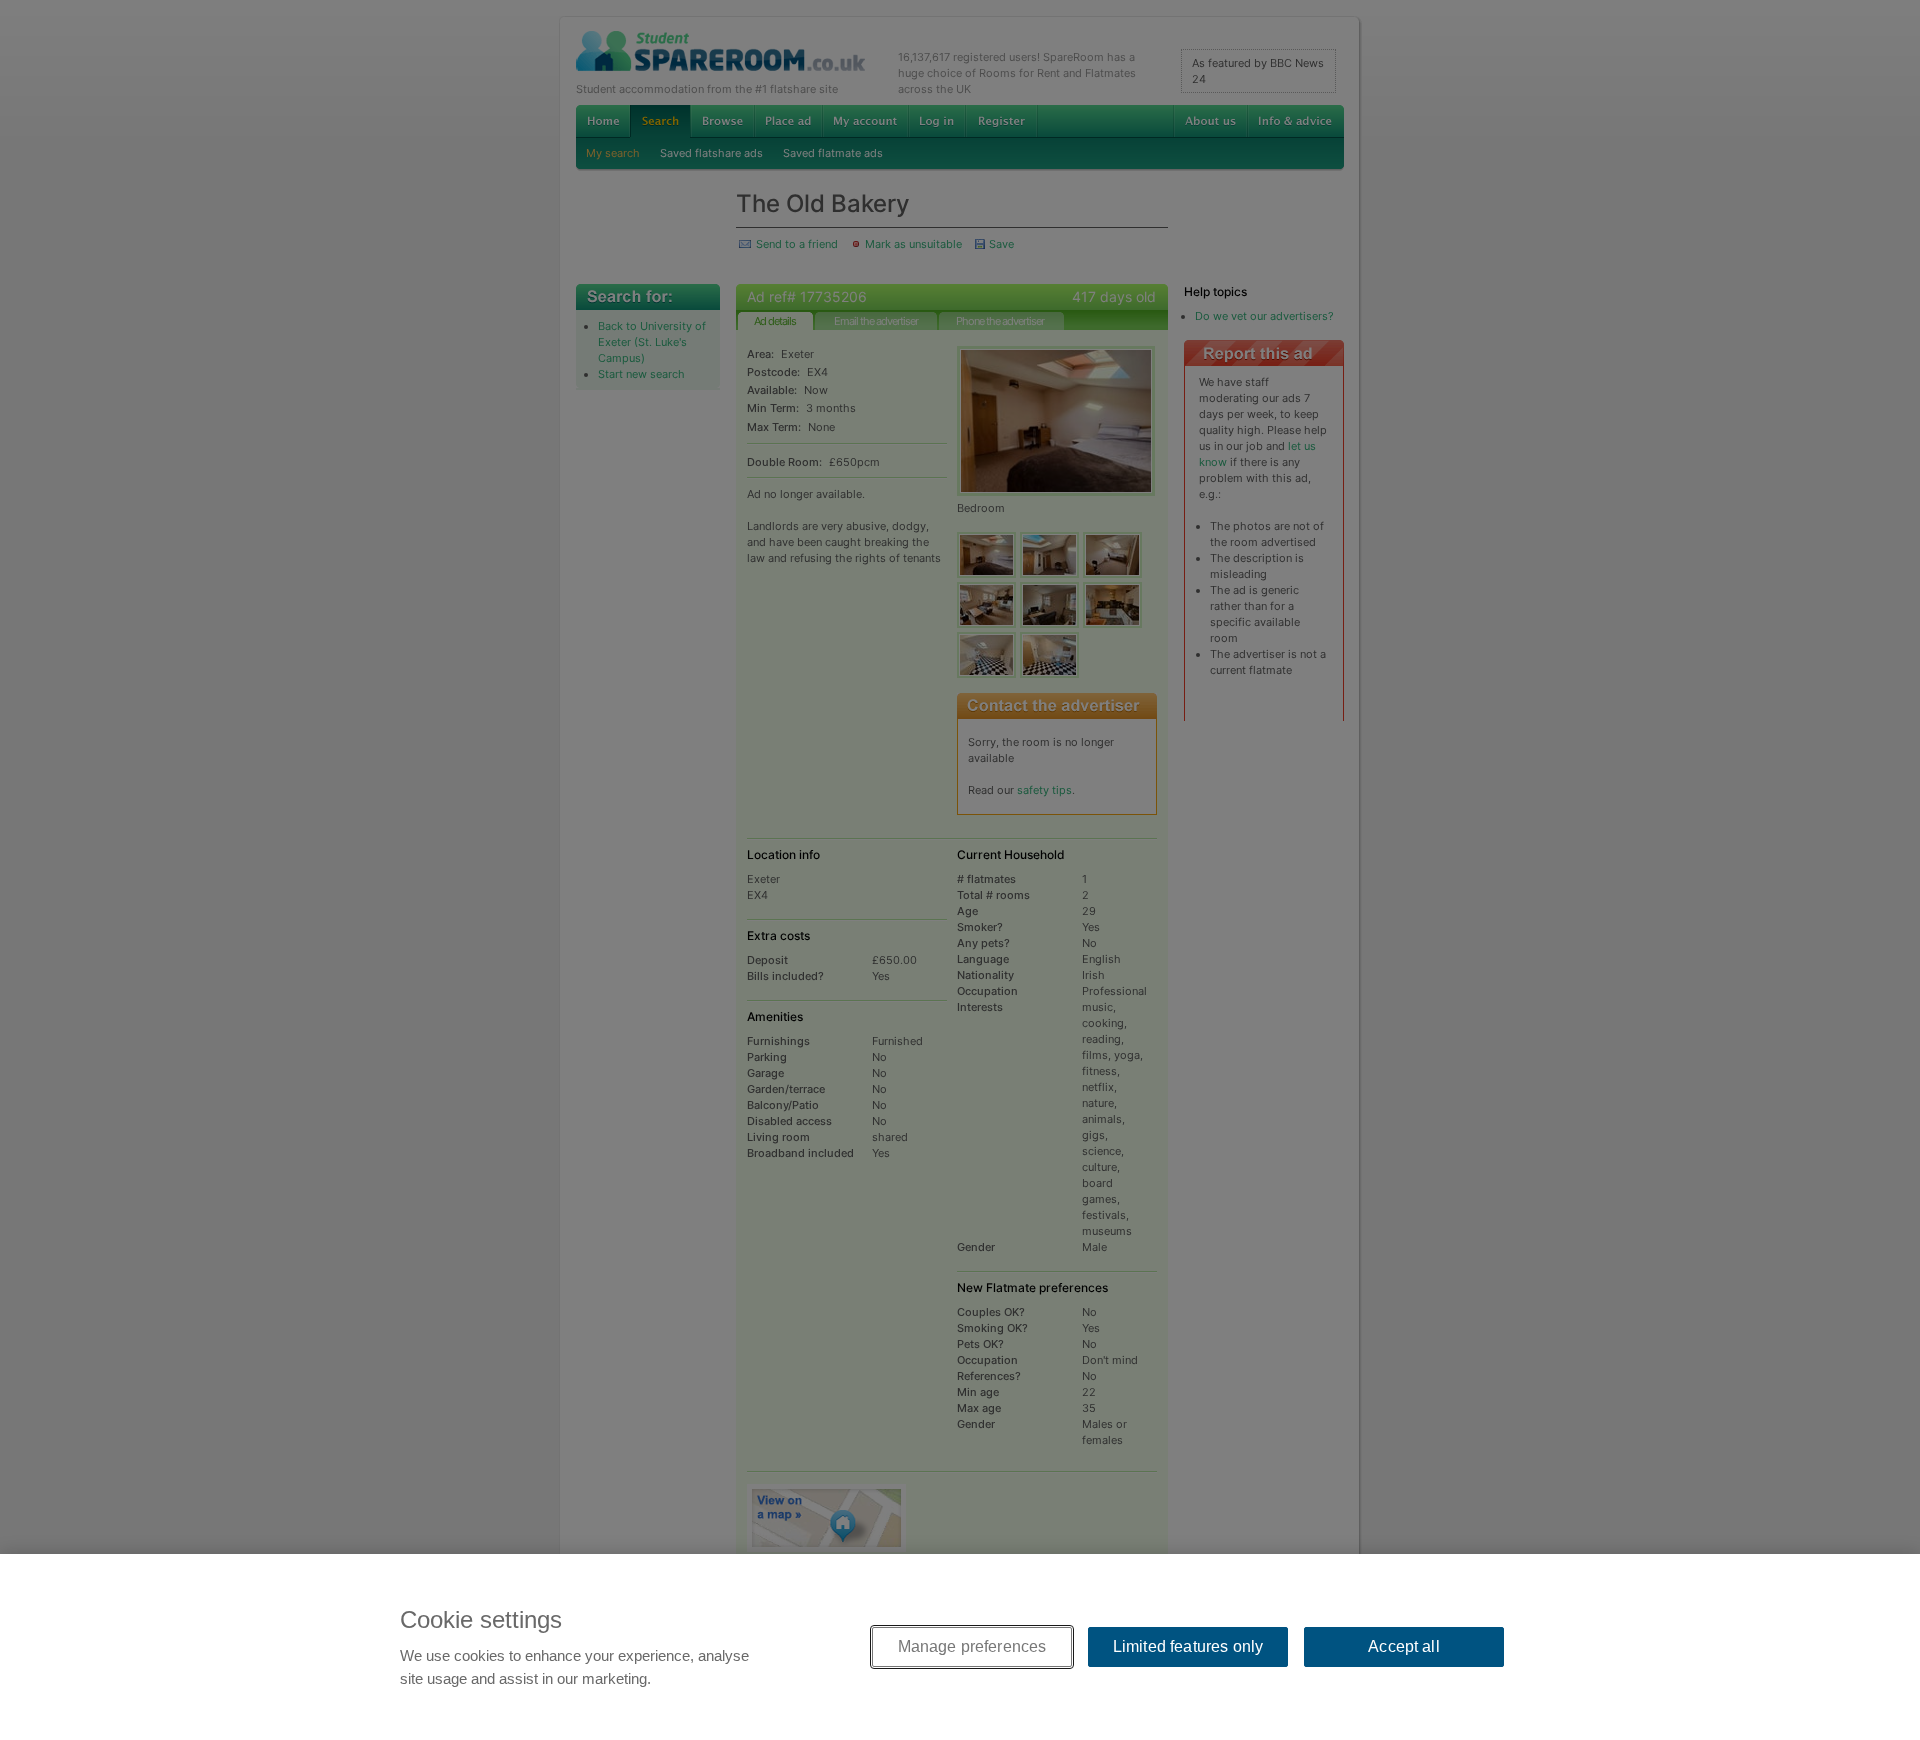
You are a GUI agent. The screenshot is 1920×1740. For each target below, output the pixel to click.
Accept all (1404, 1646)
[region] (960, 1647)
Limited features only (1188, 1646)
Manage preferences (972, 1646)
